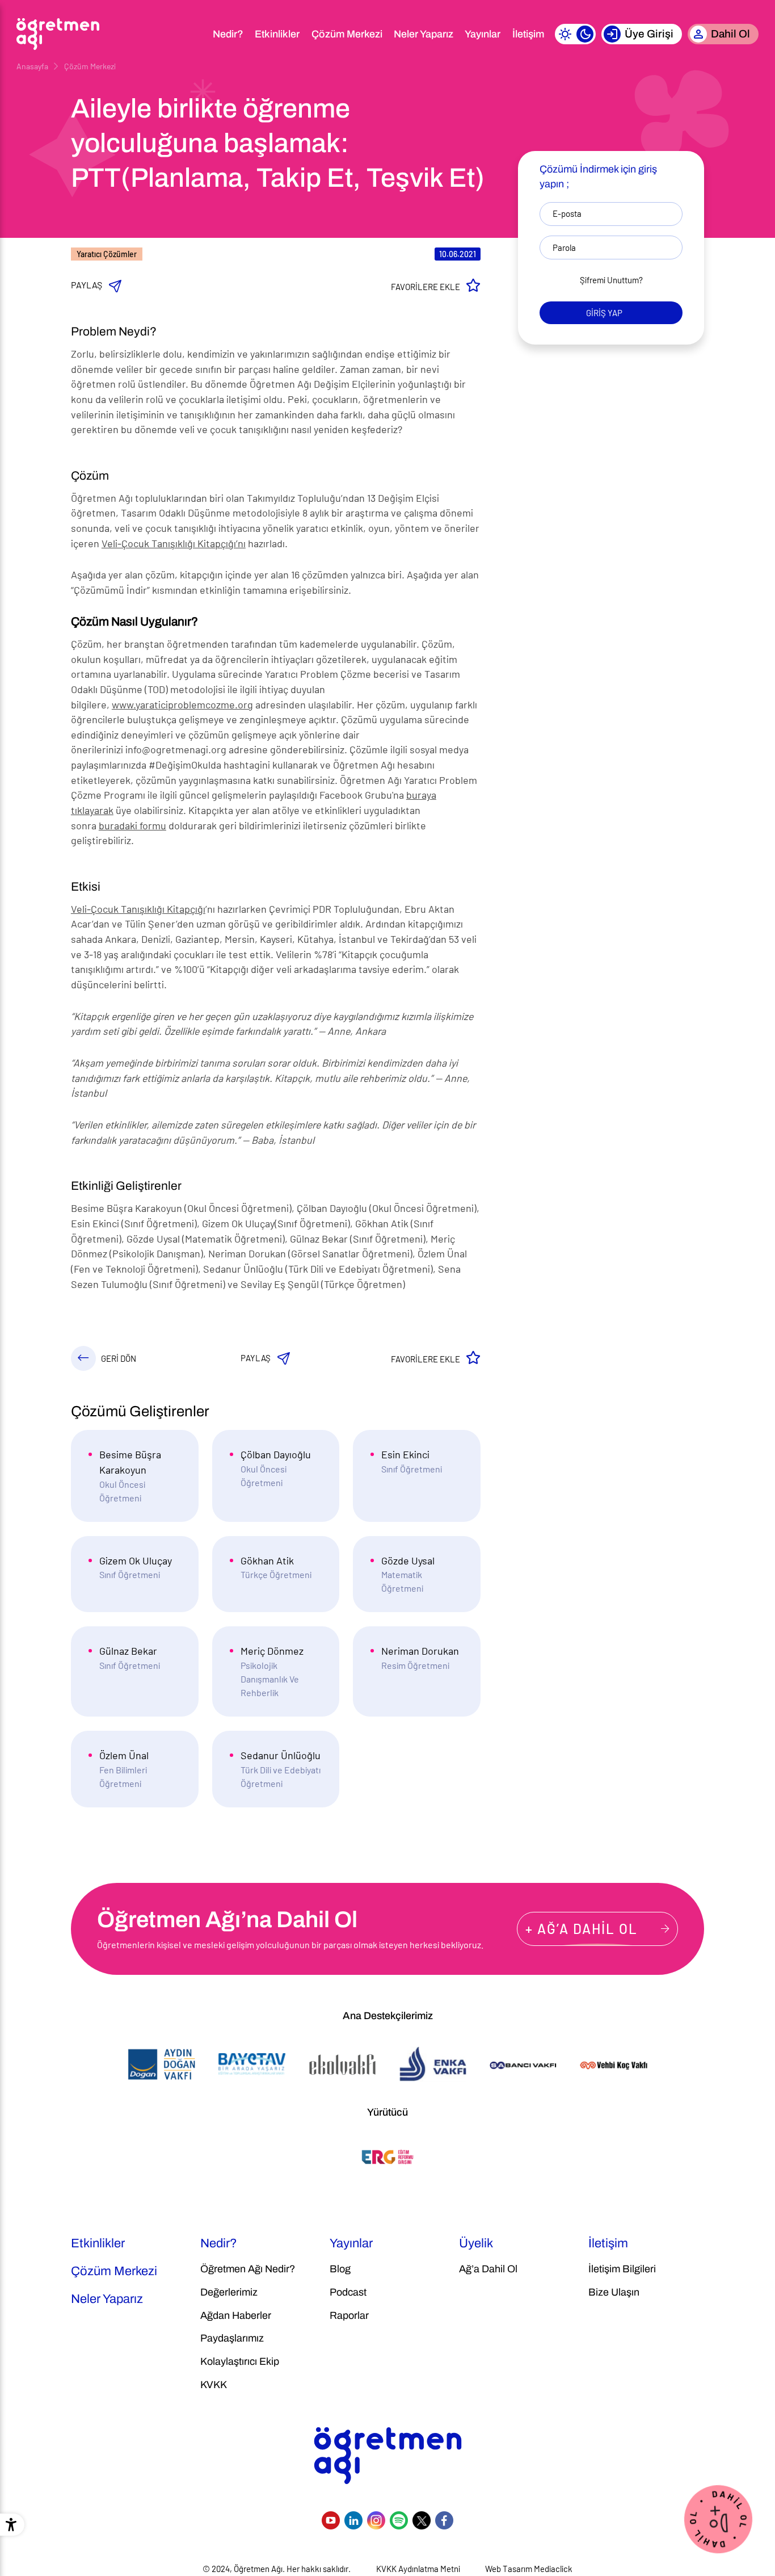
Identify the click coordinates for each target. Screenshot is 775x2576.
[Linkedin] (353, 2520)
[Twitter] (422, 2520)
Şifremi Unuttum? (611, 280)
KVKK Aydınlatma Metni (418, 2569)
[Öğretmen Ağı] (58, 34)
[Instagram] (376, 2520)
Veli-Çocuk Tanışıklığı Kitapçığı (138, 909)
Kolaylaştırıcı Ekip (240, 2361)
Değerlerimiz (229, 2292)
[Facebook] (444, 2520)
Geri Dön (119, 1358)
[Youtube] (331, 2520)
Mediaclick (553, 2569)
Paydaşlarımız (232, 2338)
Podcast (348, 2292)
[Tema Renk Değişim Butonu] (575, 34)
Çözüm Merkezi (347, 34)
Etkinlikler (277, 34)
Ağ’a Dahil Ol (488, 2269)
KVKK (214, 2385)
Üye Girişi (649, 34)
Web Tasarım (509, 2569)
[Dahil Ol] (718, 2518)
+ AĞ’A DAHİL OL (582, 1929)
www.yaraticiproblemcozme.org (182, 704)
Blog (340, 2269)
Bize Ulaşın (614, 2292)
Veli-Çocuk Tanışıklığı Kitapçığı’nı (174, 543)
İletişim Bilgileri (622, 2269)
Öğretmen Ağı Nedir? (248, 2269)
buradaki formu (132, 825)
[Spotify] (399, 2520)
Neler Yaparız (424, 34)
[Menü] (192, 34)
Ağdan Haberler (236, 2315)
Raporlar (349, 2315)
